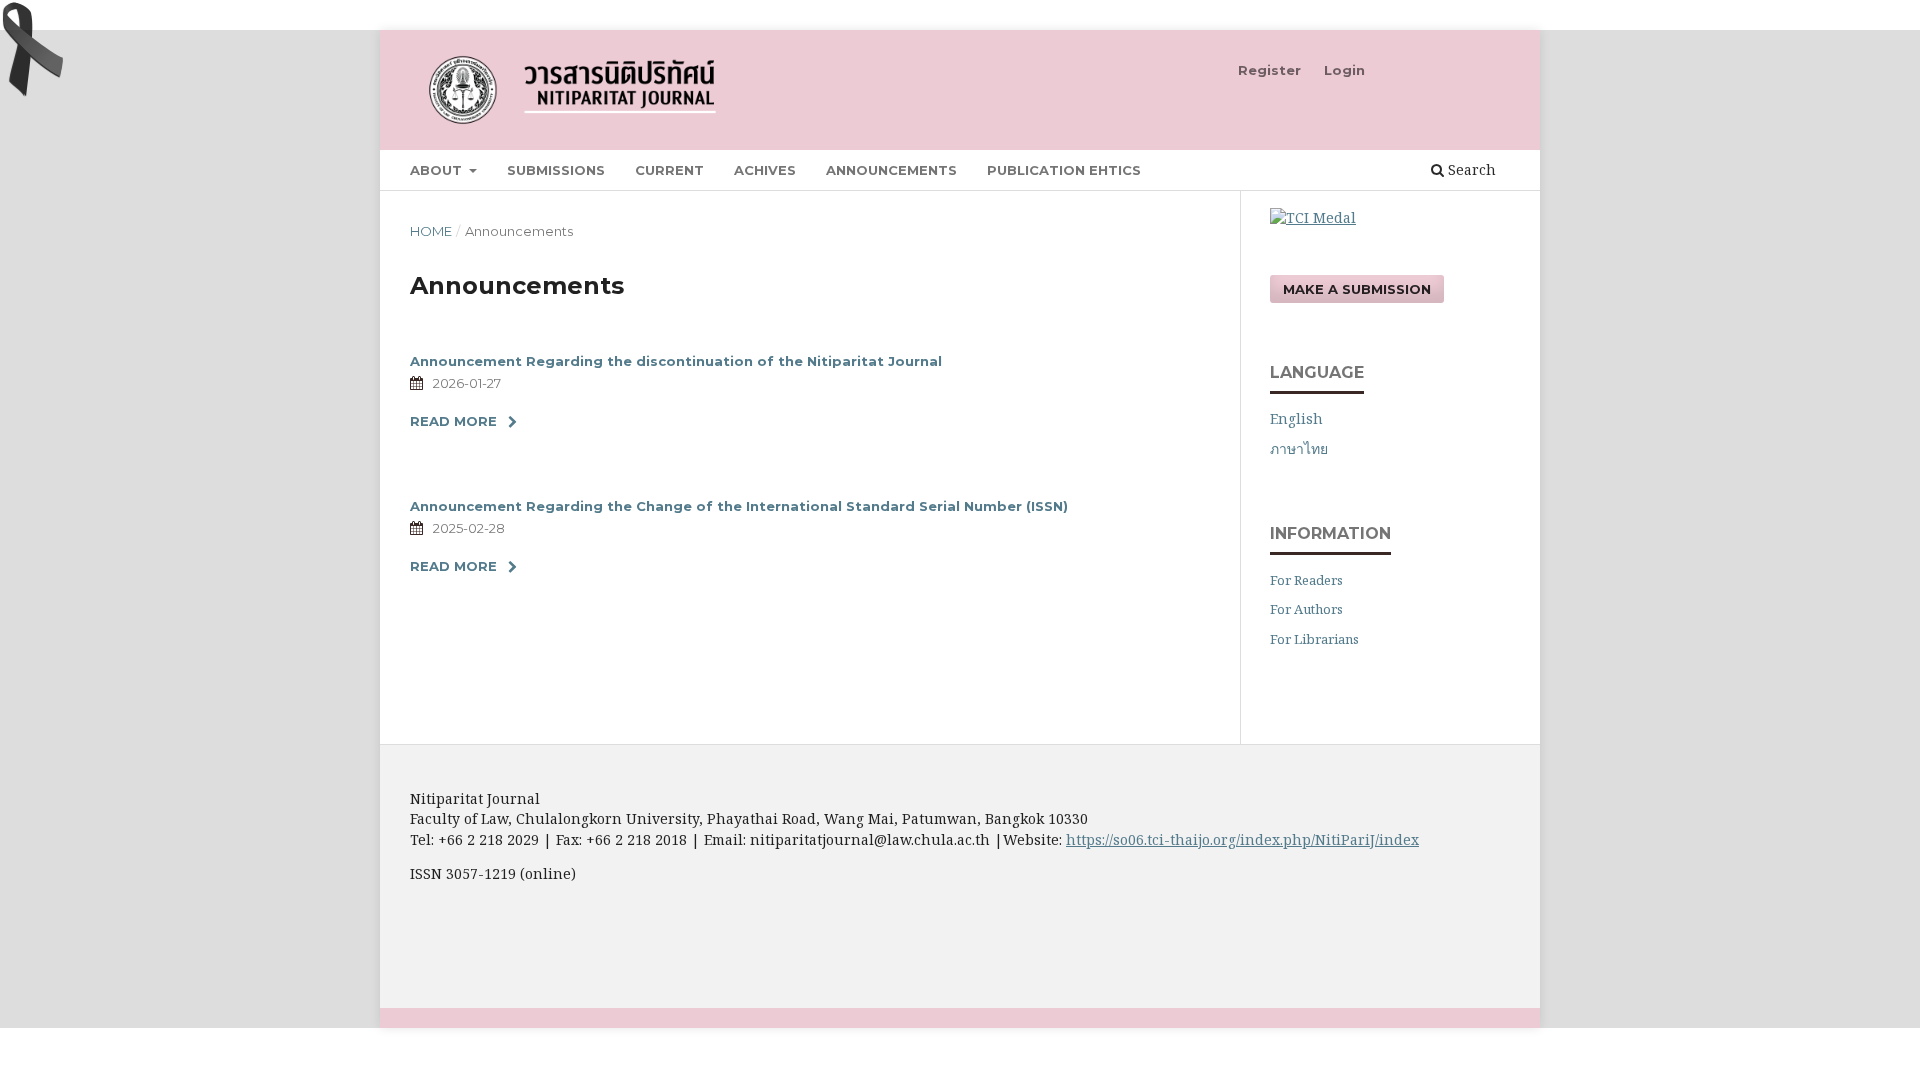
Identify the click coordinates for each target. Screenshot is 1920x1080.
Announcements (891, 170)
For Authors (1306, 609)
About (438, 170)
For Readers (1306, 580)
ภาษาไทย (1299, 448)
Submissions (556, 170)
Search (1470, 169)
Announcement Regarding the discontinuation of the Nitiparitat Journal (676, 361)
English (1296, 418)
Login (1344, 70)
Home (431, 231)
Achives (765, 170)
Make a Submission (1357, 289)
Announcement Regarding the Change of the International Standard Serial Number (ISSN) (739, 506)
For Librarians (1314, 639)
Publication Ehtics (1064, 170)
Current (669, 170)
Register (1269, 70)
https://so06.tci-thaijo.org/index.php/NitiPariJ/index (1242, 839)
